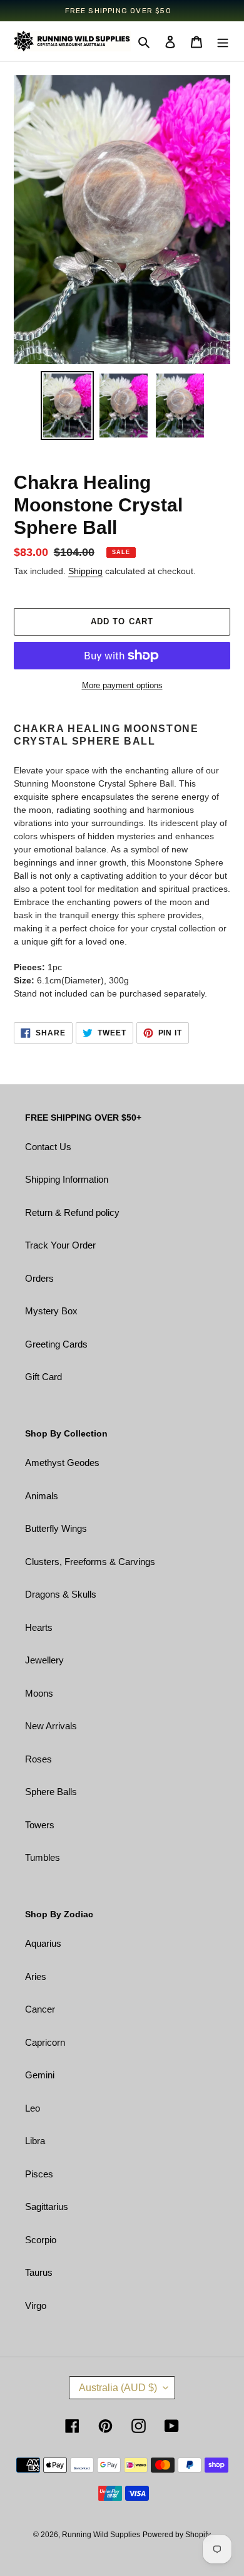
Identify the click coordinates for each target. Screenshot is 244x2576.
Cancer (40, 2009)
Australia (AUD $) (118, 2388)
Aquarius (43, 1943)
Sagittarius (47, 2207)
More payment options (122, 685)
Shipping (85, 571)
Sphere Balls (51, 1792)
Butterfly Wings (56, 1528)
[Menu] (223, 42)
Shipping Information (67, 1179)
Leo (33, 2108)
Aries (36, 1977)
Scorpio (41, 2240)
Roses (38, 1759)
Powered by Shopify (177, 2535)
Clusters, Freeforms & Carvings (90, 1562)
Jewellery (44, 1660)
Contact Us (48, 1147)
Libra (35, 2141)
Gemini (40, 2075)
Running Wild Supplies (101, 2535)
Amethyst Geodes (62, 1463)
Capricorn (45, 2042)
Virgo (36, 2306)
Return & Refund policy (72, 1212)
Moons (39, 1693)
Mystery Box (51, 1311)
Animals (42, 1496)
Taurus (39, 2272)
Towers (40, 1825)
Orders (39, 1278)
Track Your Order (60, 1245)
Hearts (39, 1627)
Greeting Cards (56, 1344)
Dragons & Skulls (61, 1594)
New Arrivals (51, 1726)
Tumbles (43, 1857)
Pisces (39, 2174)
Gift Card (43, 1377)
